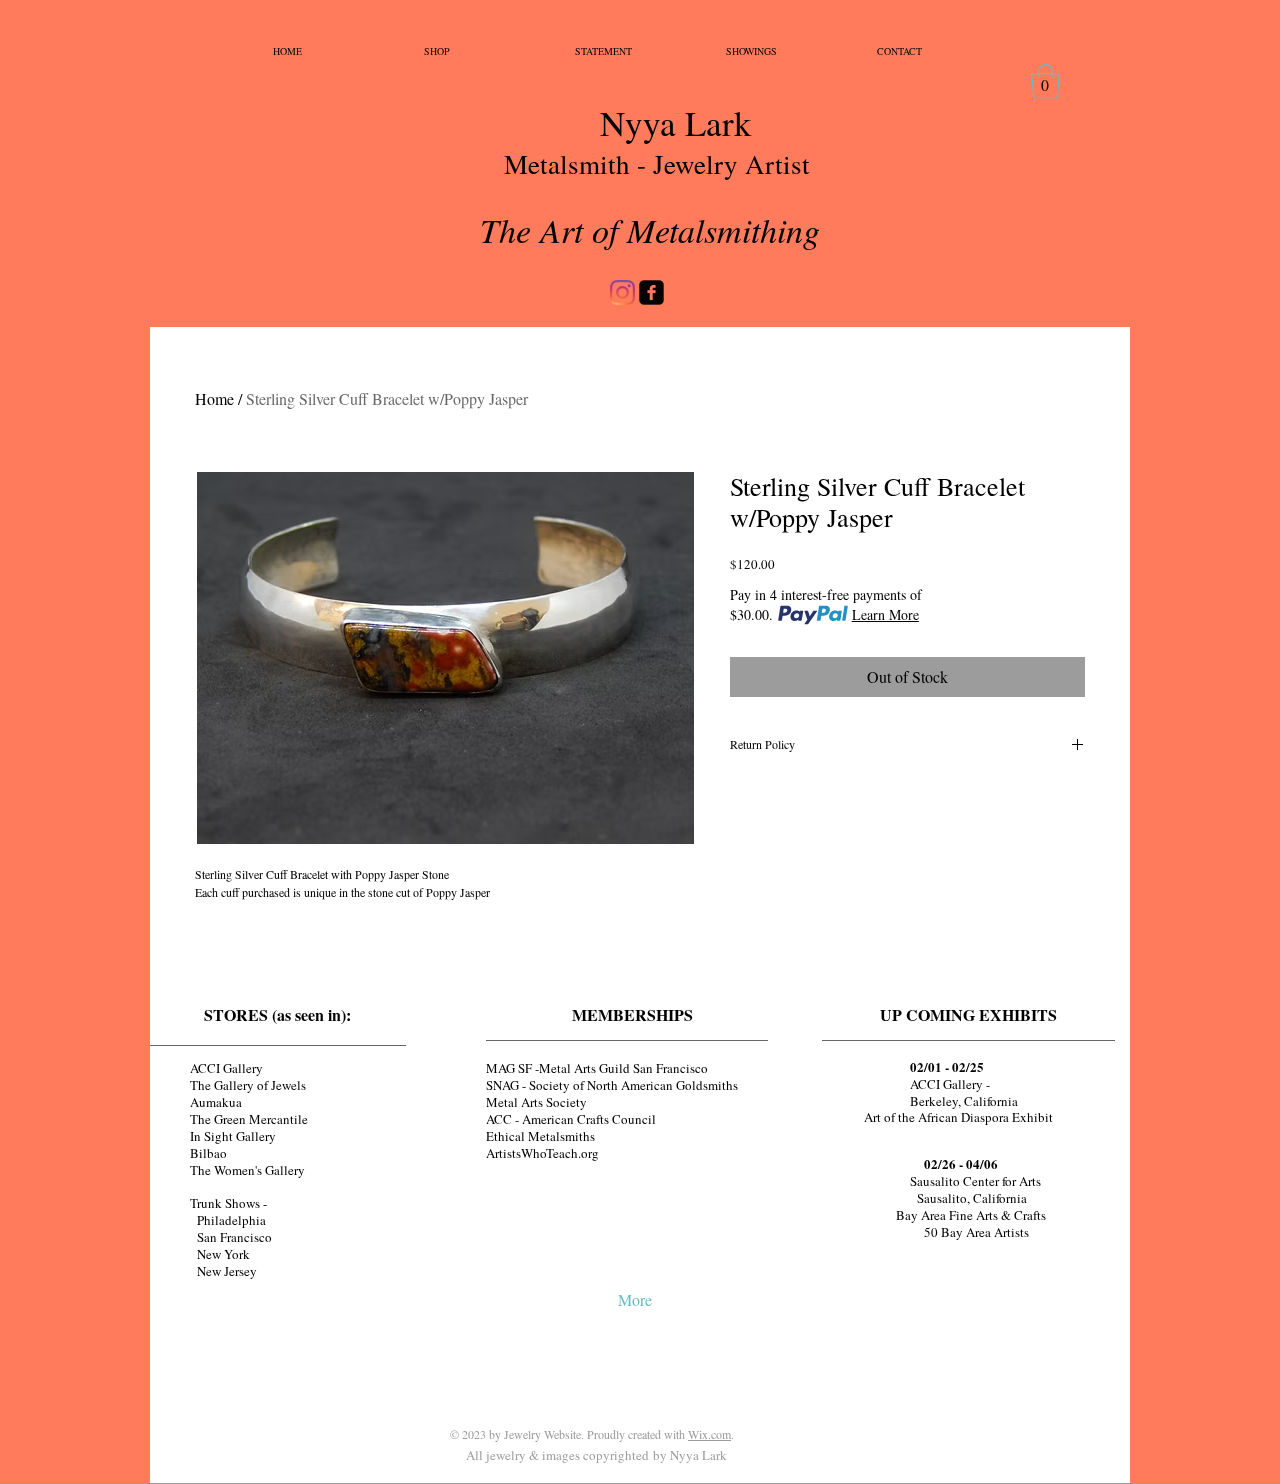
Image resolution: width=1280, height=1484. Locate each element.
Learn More (885, 614)
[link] (1045, 81)
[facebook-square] (651, 292)
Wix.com (709, 1434)
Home (214, 398)
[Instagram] (622, 292)
